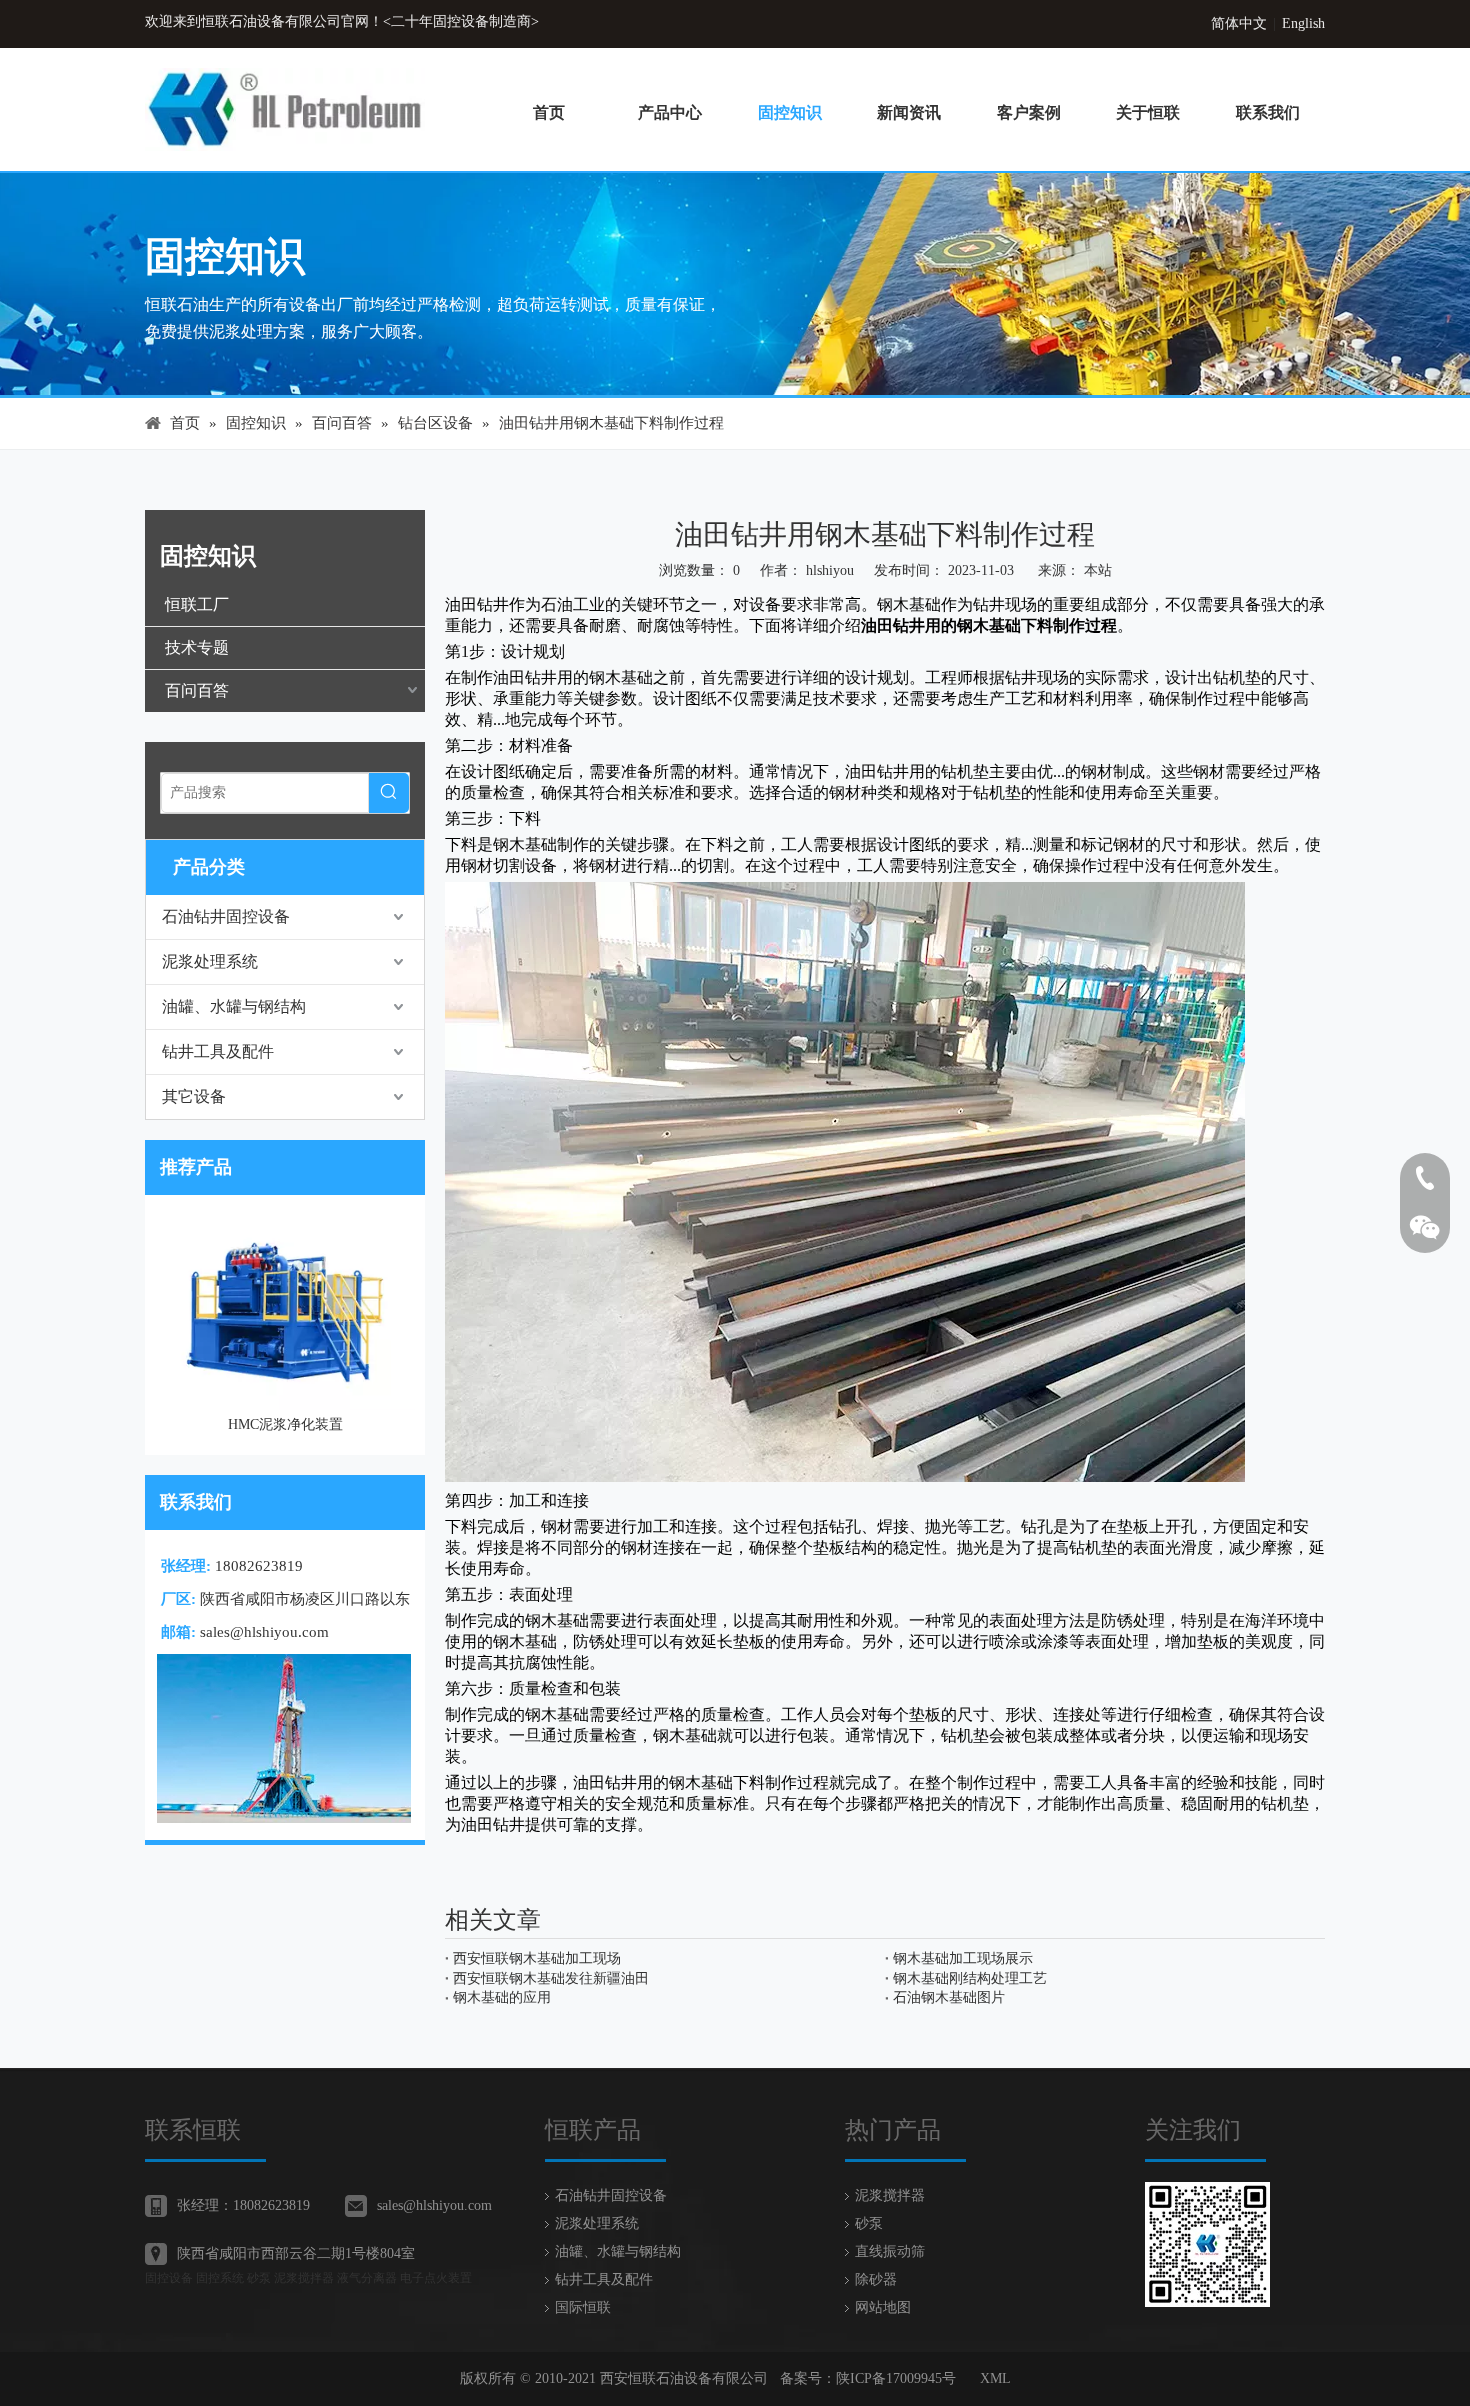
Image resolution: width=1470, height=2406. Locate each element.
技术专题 (197, 647)
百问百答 (197, 690)
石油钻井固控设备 (226, 916)
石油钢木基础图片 (949, 1997)
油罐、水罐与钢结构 (234, 1006)
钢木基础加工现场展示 (963, 1958)
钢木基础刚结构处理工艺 (970, 1978)
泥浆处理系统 (210, 961)
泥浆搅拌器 (890, 2195)
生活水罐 (404, 1229)
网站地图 (883, 2307)
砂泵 (869, 2223)
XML (995, 2378)
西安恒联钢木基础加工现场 (537, 1958)
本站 (1098, 570)
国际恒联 (583, 2307)
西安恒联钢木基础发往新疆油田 (551, 1978)
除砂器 (876, 2279)
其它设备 (194, 1096)
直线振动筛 (890, 2251)
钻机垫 (1285, 1803)
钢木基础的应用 (502, 1997)
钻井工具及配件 (218, 1051)
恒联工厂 (197, 604)
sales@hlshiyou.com (264, 1632)
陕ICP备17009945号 (896, 2378)
